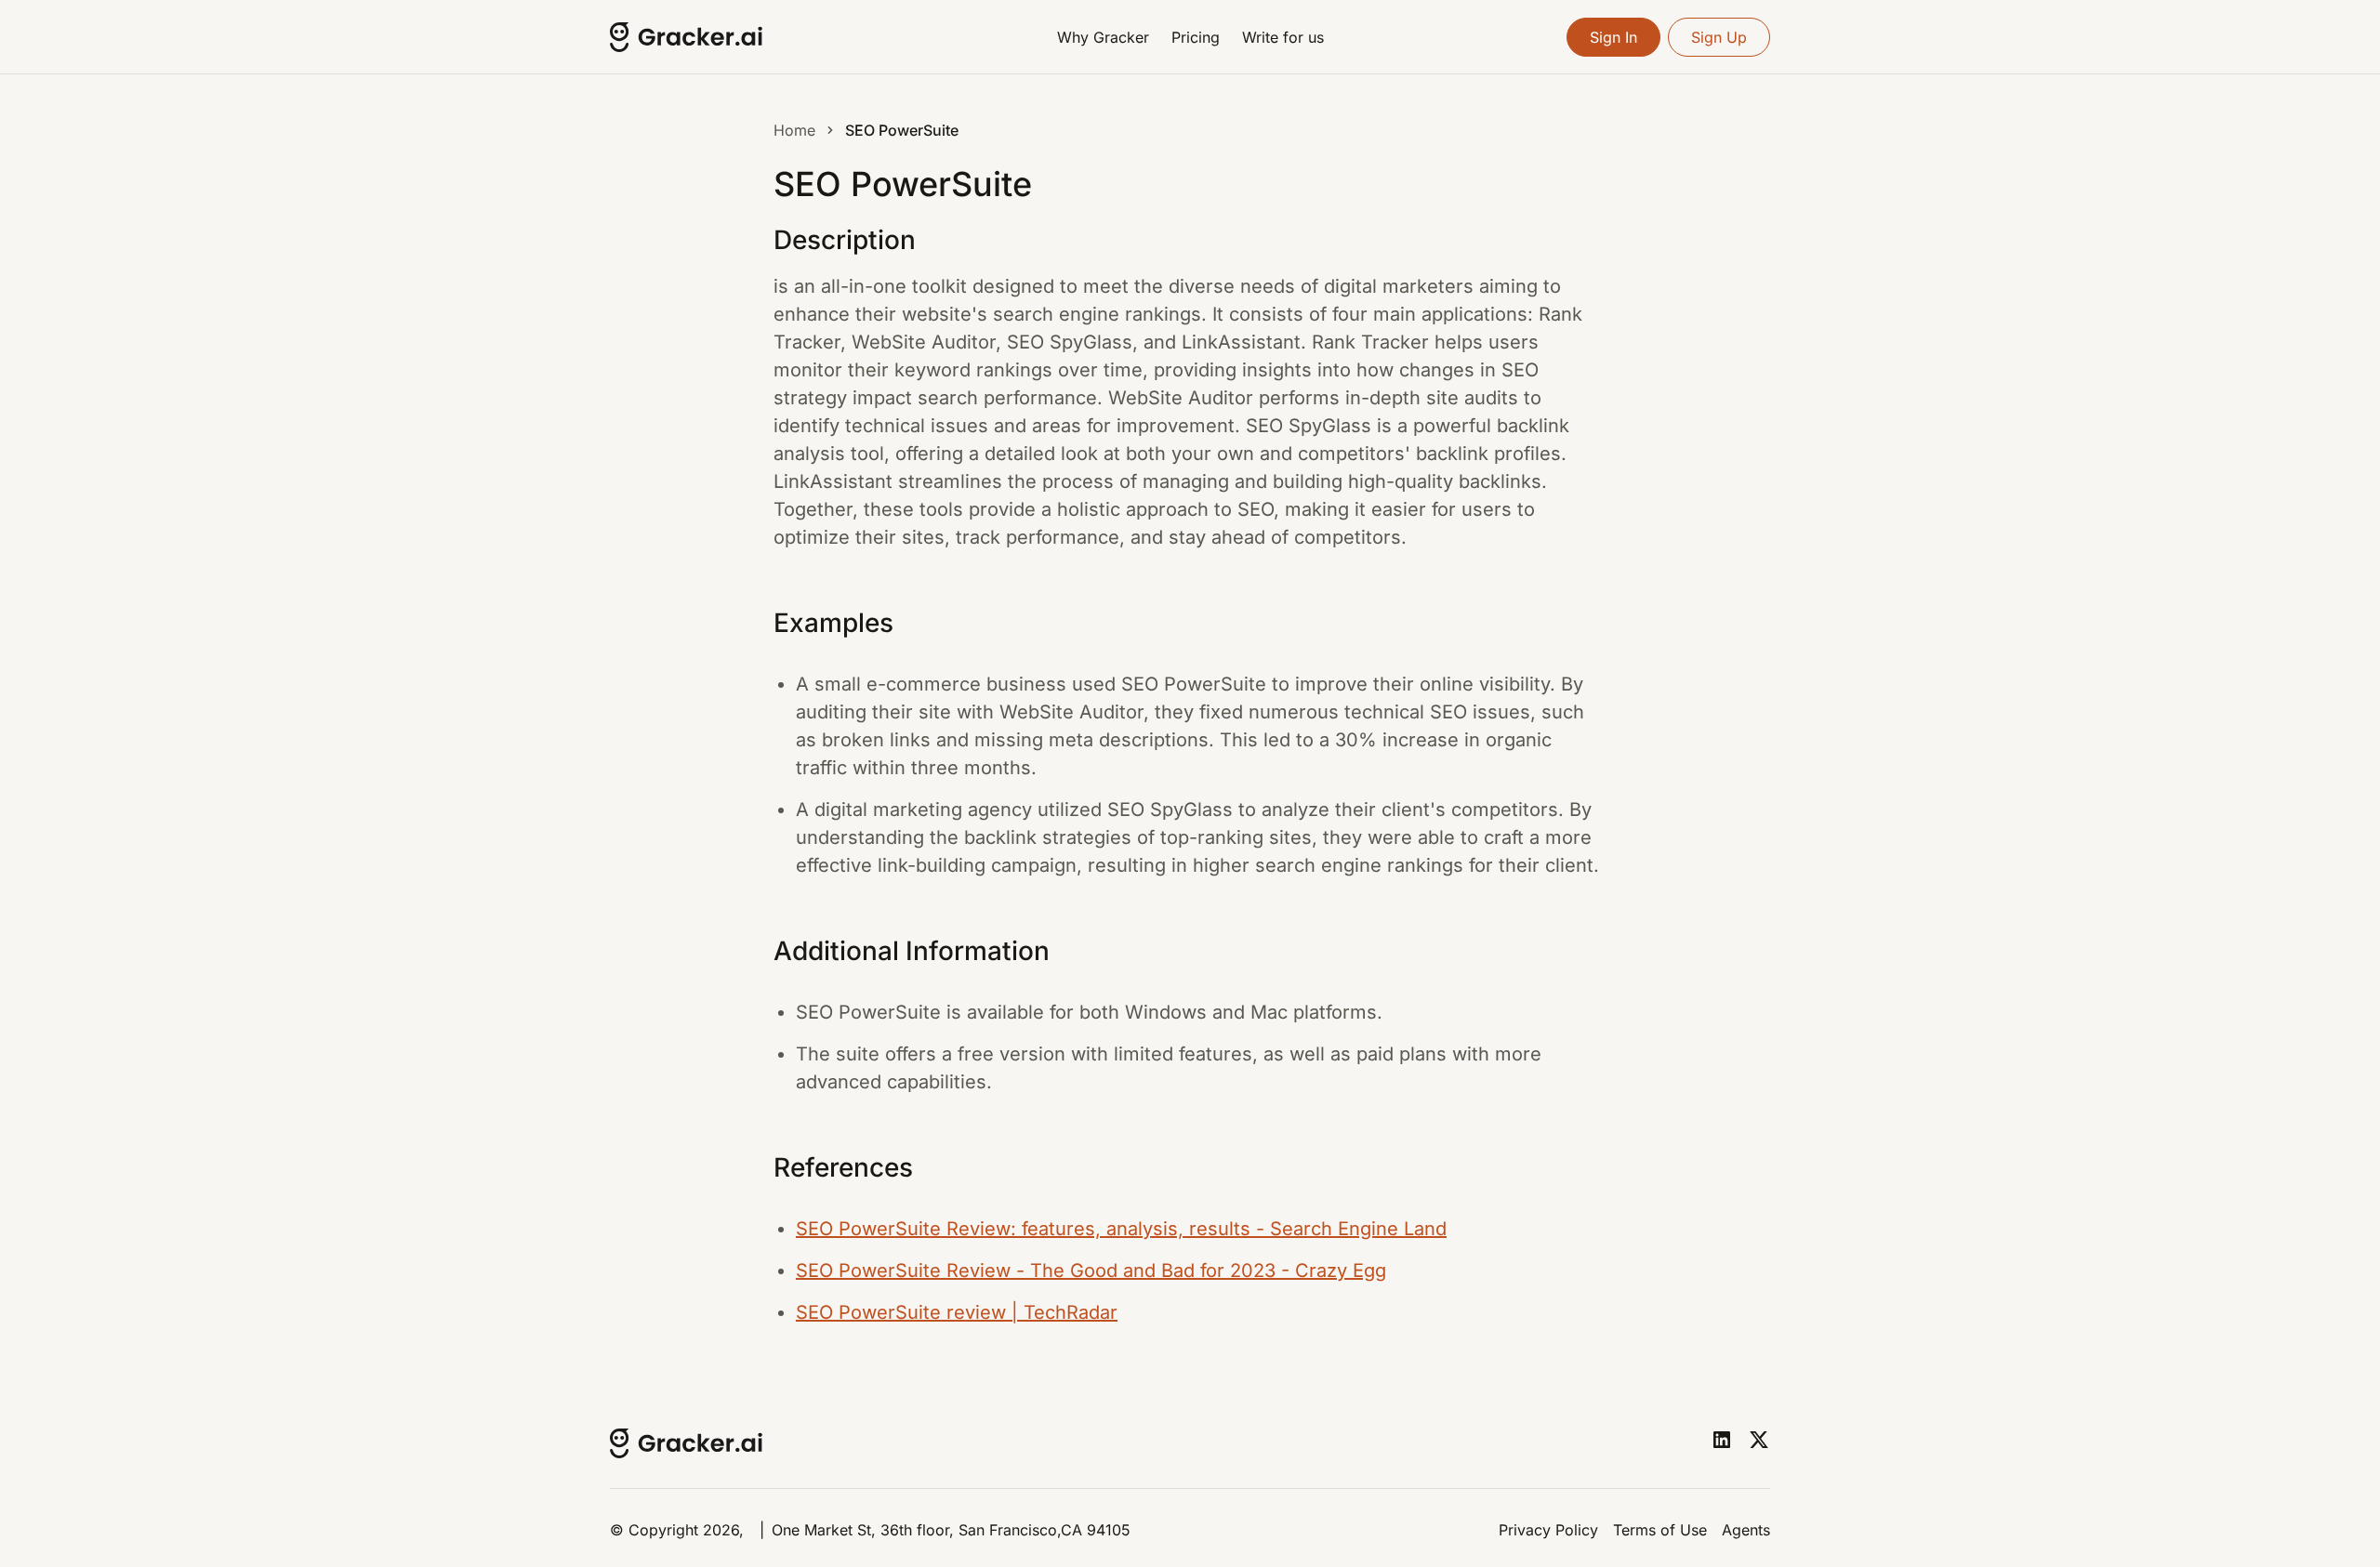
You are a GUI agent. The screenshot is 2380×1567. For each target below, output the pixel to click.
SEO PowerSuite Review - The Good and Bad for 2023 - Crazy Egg (1091, 1271)
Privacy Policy (1548, 1530)
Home (794, 130)
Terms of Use (1660, 1530)
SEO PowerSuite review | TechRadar (957, 1312)
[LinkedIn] (1722, 1440)
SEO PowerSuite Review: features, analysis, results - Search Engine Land (1121, 1229)
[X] (1759, 1440)
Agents (1746, 1530)
